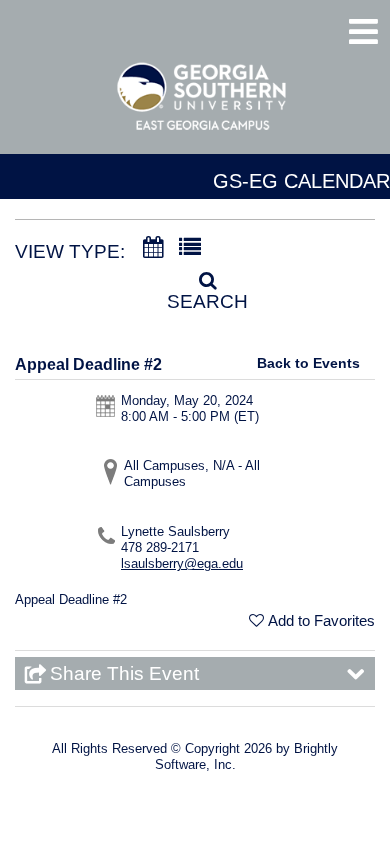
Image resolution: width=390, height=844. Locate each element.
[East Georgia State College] (203, 106)
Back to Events (308, 363)
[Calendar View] (153, 248)
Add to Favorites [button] (321, 620)
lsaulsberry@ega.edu (182, 563)
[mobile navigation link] (363, 31)
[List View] (190, 248)
